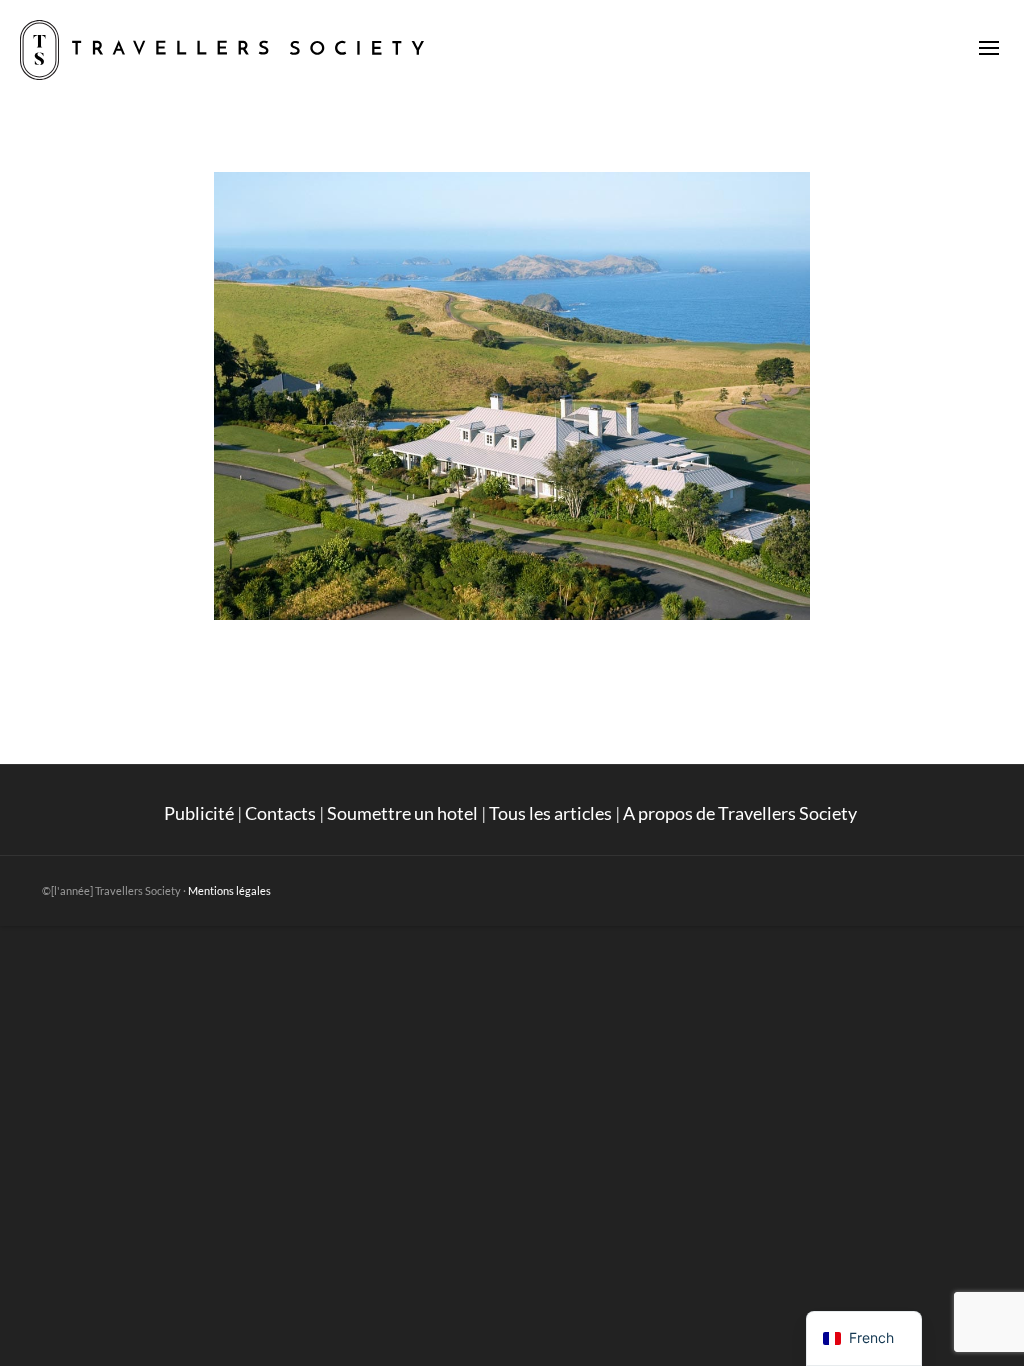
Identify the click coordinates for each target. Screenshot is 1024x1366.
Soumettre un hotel (402, 813)
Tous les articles (550, 813)
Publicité (199, 813)
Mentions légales (229, 890)
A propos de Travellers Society (741, 813)
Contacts (280, 813)
